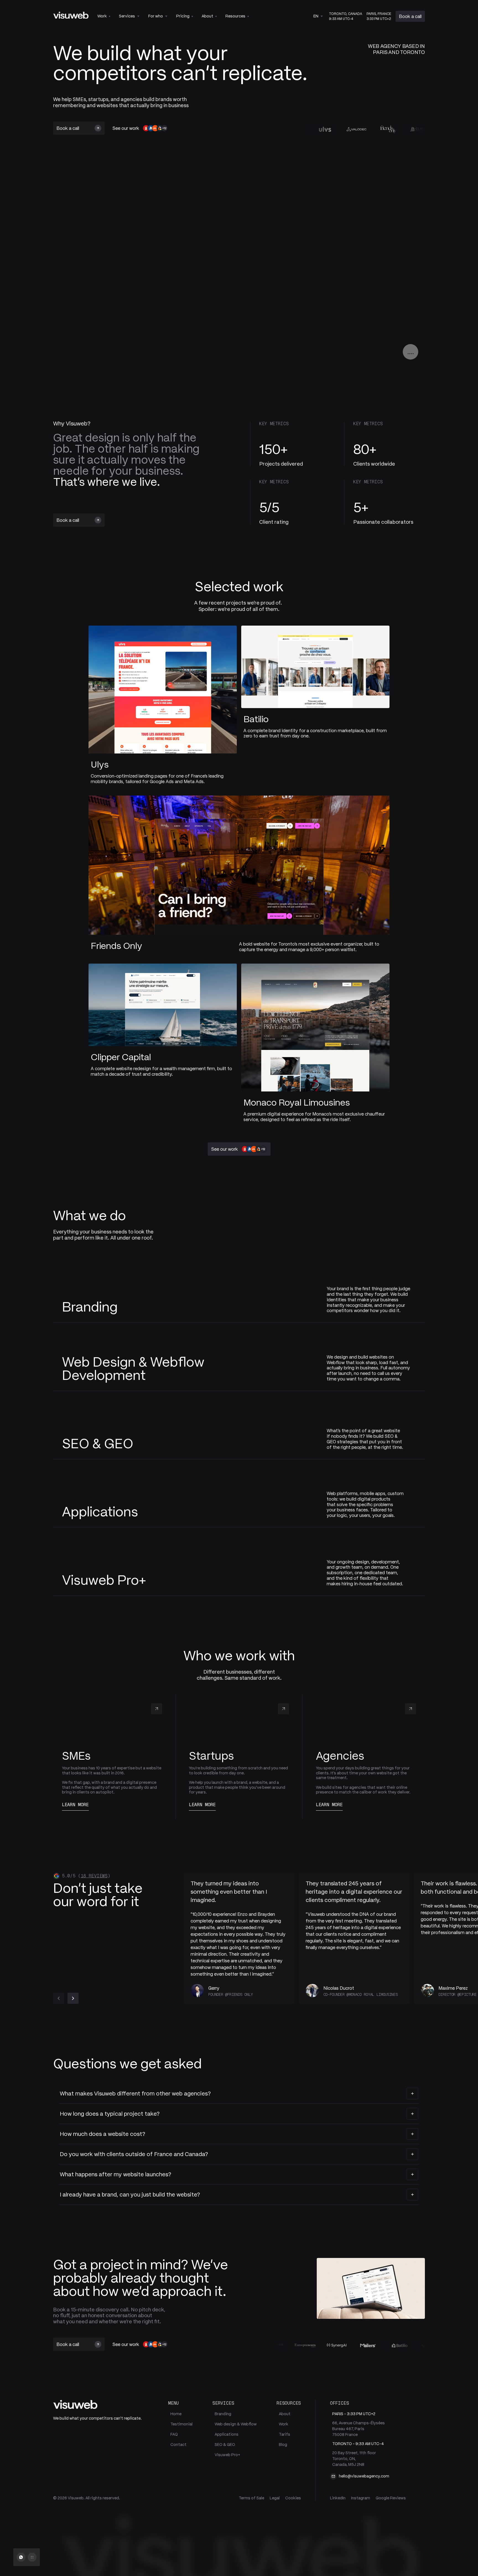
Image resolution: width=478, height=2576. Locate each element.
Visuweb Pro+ (227, 2455)
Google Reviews (391, 2498)
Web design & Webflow (236, 2424)
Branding (223, 2414)
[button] (129, 16)
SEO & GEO (225, 2445)
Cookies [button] (293, 2498)
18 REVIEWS (94, 1876)
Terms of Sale (251, 2498)
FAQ (174, 2434)
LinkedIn (338, 2498)
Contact (178, 2445)
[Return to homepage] (71, 15)
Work (284, 2424)
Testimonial (181, 2424)
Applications (227, 2434)
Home (176, 2414)
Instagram (361, 2498)
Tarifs (285, 2434)
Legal (275, 2498)
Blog (283, 2445)
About (285, 2414)
